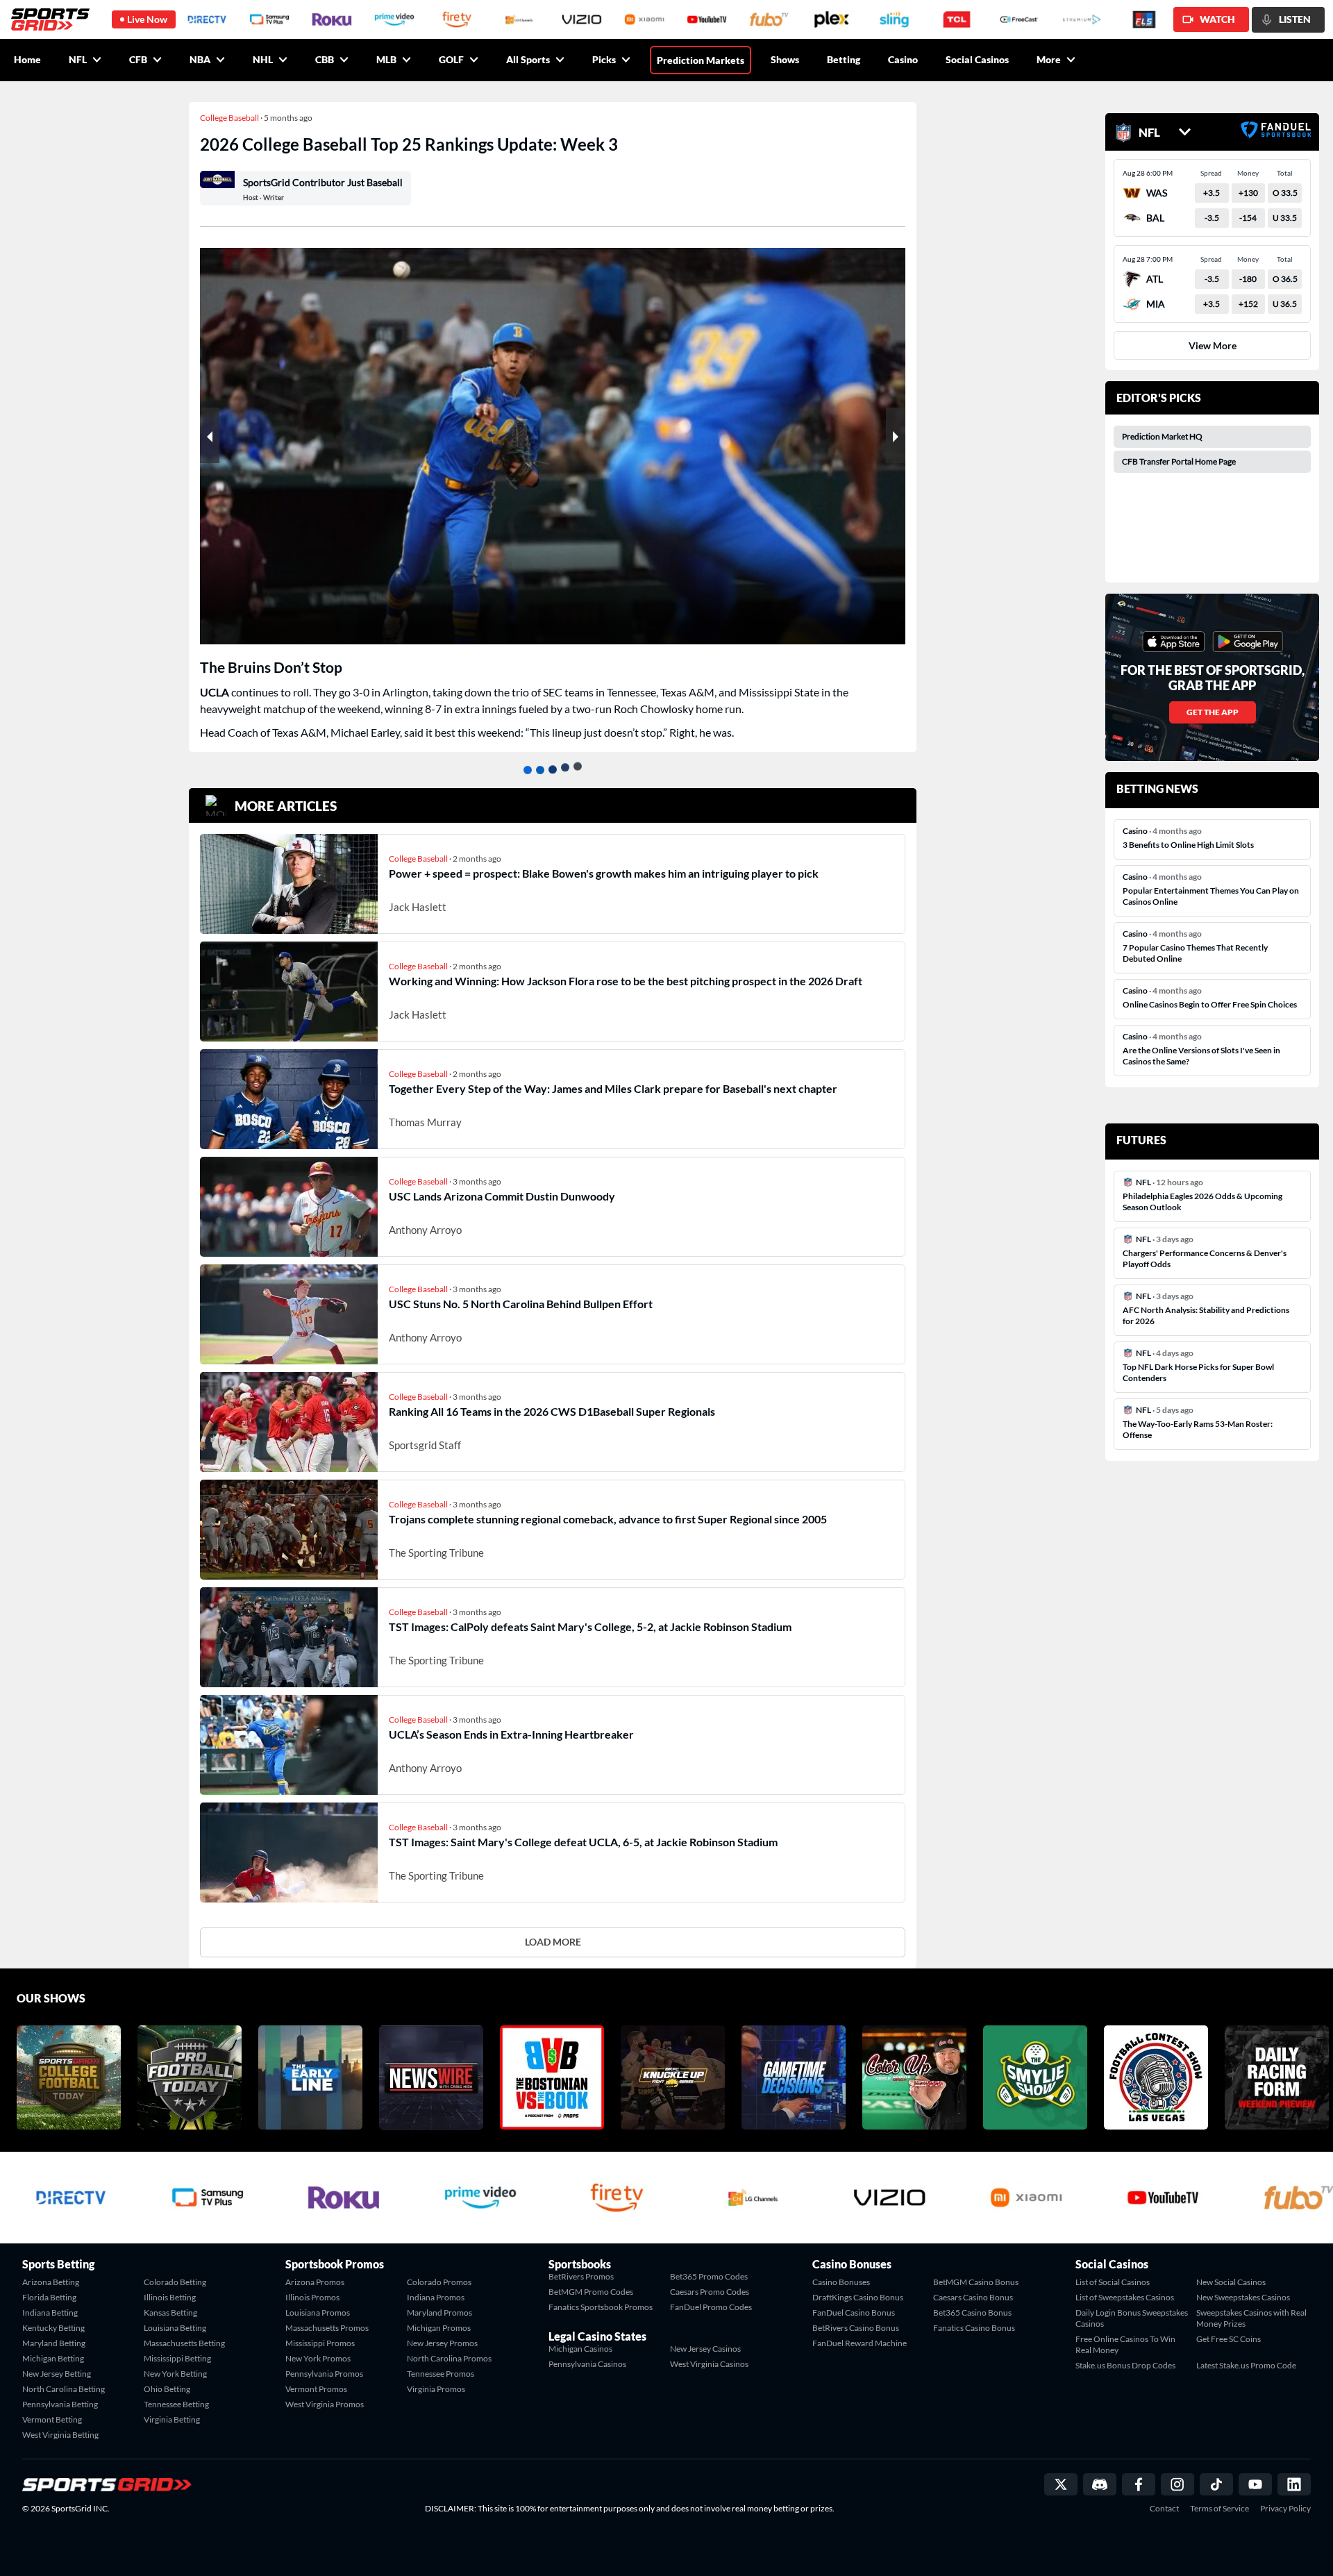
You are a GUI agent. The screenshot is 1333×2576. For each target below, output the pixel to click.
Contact (1164, 2509)
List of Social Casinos (1113, 2282)
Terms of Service (1219, 2509)
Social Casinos (977, 59)
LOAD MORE (553, 1942)
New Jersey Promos (442, 2343)
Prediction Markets (701, 60)
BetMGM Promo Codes (591, 2292)
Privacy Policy (1285, 2509)
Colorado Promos (439, 2282)
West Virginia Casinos (709, 2364)
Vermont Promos (316, 2389)
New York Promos (318, 2358)
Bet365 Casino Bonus (972, 2312)
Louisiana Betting (175, 2328)
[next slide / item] (896, 435)
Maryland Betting (54, 2343)
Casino (903, 59)
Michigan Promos (439, 2328)
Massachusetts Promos (327, 2328)
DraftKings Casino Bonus (858, 2297)
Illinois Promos (312, 2297)
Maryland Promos (439, 2312)
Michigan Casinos (580, 2349)
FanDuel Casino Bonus (854, 2312)
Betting (844, 59)
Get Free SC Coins (1229, 2339)
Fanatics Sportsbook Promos (601, 2307)
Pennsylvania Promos (324, 2374)
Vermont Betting (52, 2419)
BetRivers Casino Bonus (856, 2328)
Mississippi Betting (177, 2358)
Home (27, 59)
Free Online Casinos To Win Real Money (1125, 2344)
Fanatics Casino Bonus (974, 2328)
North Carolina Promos (449, 2358)
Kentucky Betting (53, 2328)
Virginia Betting (172, 2419)
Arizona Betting (51, 2282)
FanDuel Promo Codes (711, 2307)
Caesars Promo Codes (710, 2292)
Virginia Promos (436, 2389)
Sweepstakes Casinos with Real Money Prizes (1251, 2318)
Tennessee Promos (441, 2374)
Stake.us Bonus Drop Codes (1125, 2365)
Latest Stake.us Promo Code (1246, 2365)
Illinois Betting (170, 2297)
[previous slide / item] (210, 435)
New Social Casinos (1231, 2282)
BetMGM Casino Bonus (976, 2282)
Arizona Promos (315, 2282)
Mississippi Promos (320, 2343)
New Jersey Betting (57, 2374)
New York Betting (175, 2374)
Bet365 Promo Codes (709, 2276)
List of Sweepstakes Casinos (1125, 2297)
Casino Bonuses (841, 2282)
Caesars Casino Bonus (973, 2297)
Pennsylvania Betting (60, 2404)
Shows (785, 59)
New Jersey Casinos (705, 2349)
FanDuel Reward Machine (860, 2343)
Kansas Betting (170, 2312)
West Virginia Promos (325, 2404)
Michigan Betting (53, 2358)
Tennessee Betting (176, 2404)
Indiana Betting (50, 2312)
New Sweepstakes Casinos (1243, 2297)
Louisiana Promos (318, 2312)
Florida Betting (49, 2297)
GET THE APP (1213, 712)
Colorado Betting (175, 2282)
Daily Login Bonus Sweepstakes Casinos (1132, 2318)
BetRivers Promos (581, 2276)
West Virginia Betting (60, 2435)
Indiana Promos (436, 2297)
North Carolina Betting (64, 2389)
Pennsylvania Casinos (587, 2364)
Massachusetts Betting (184, 2343)
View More (1213, 345)
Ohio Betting (167, 2389)
